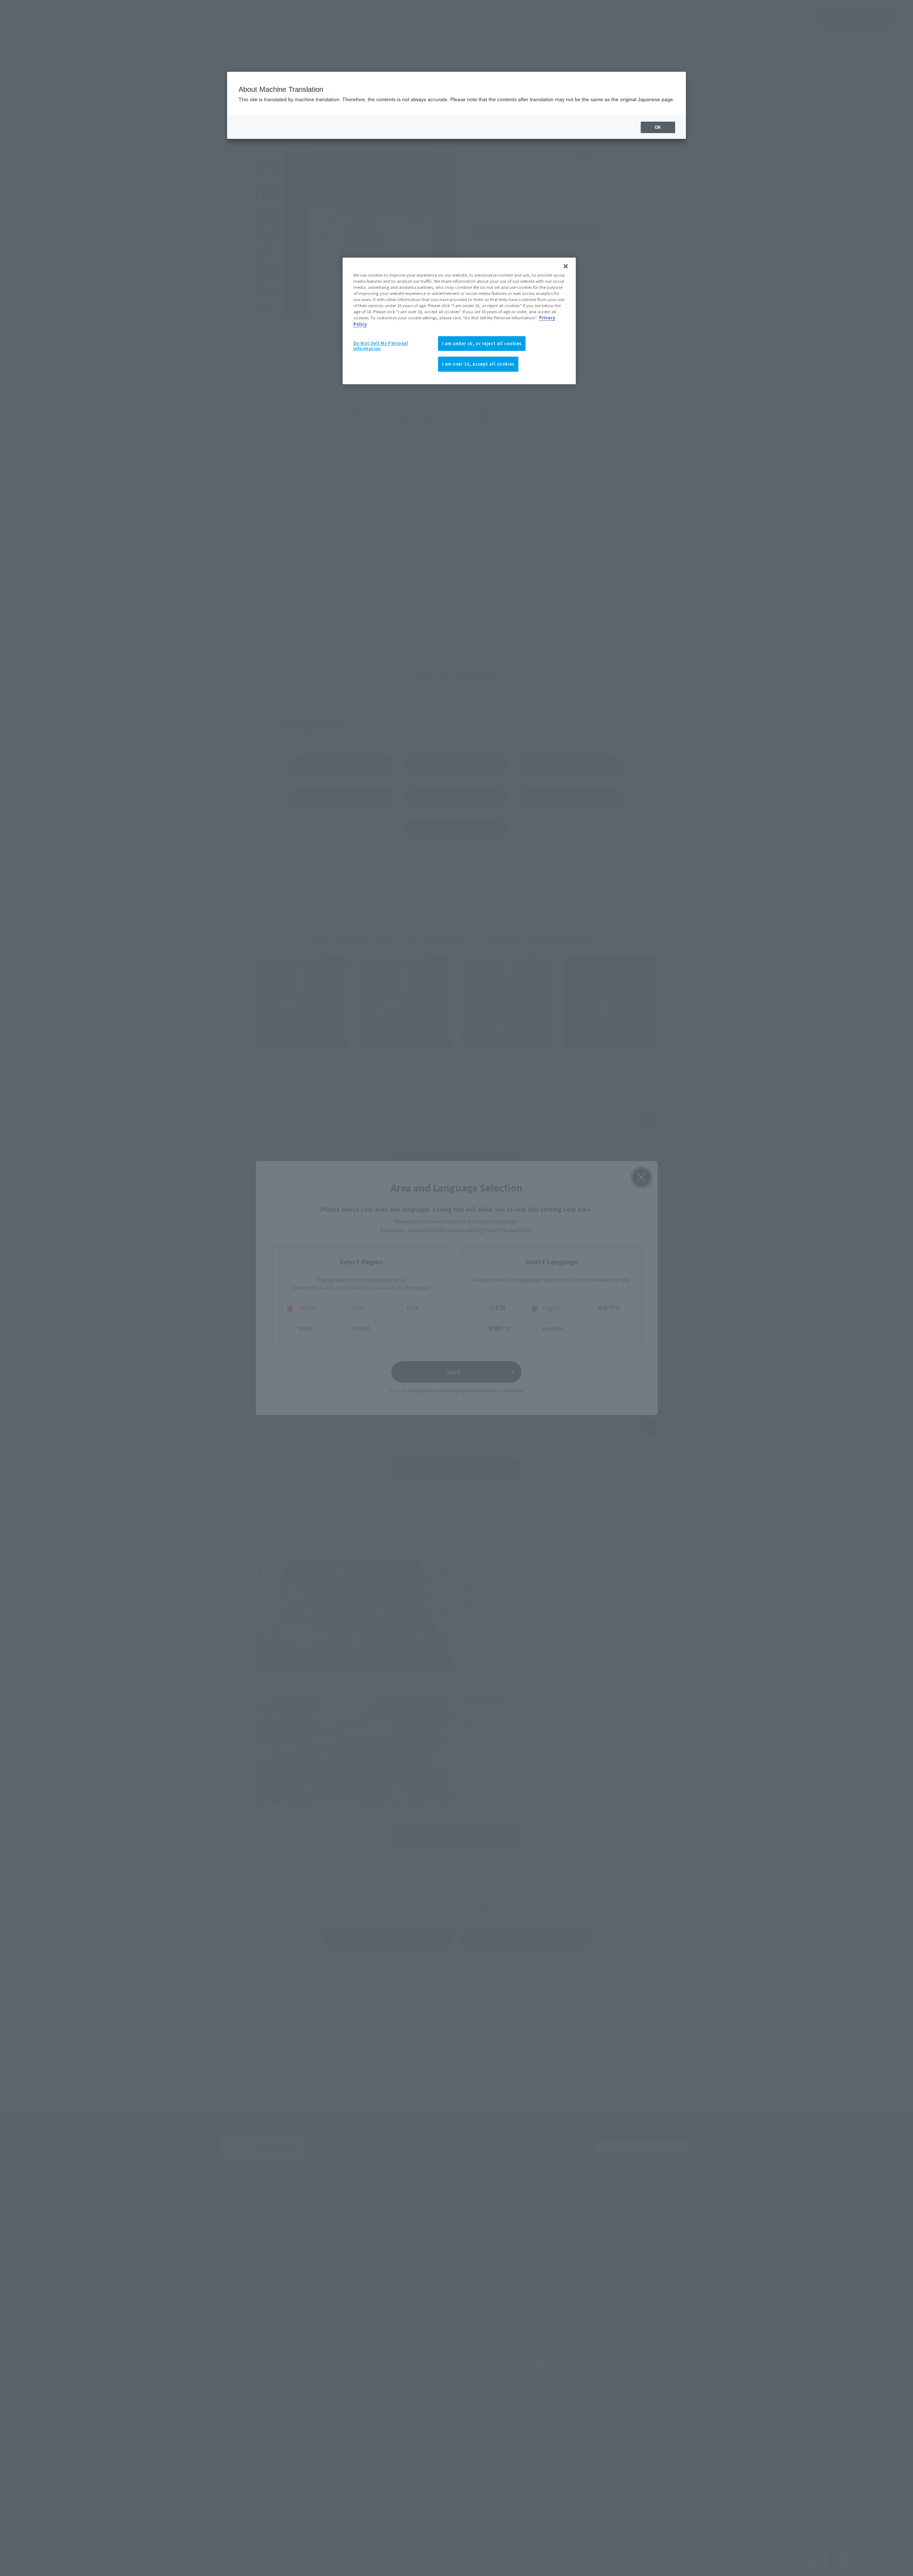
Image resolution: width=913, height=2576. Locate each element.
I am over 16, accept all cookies (478, 364)
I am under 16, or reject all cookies (482, 343)
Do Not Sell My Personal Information (381, 346)
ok (658, 127)
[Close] (566, 266)
